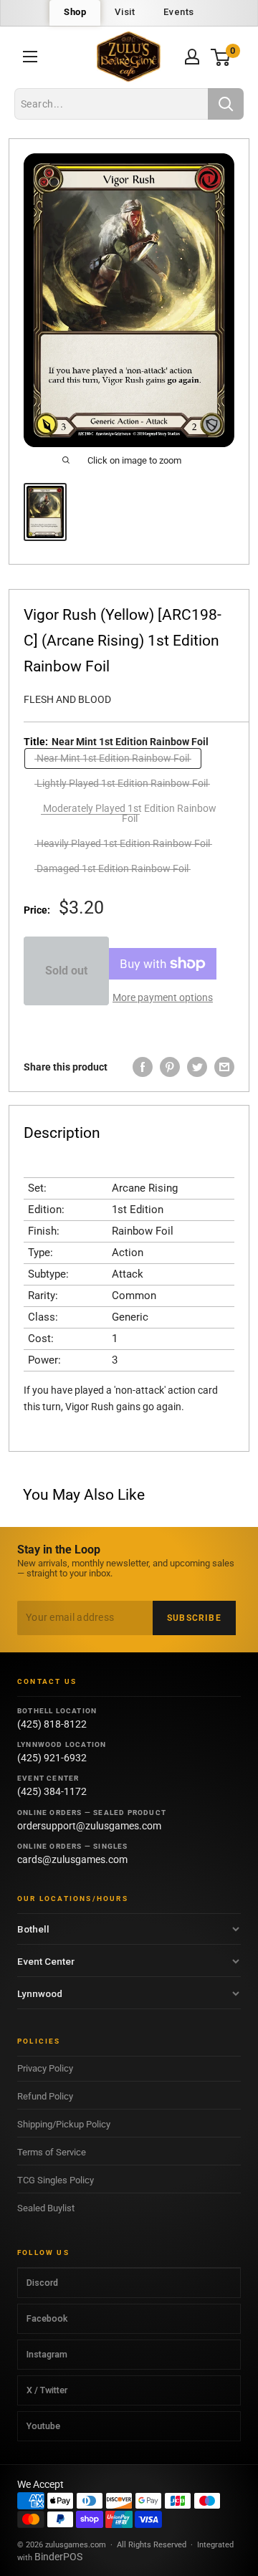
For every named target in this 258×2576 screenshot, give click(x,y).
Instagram (47, 2354)
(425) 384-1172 (52, 1791)
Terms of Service (52, 2152)
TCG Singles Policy (56, 2180)
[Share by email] (224, 1067)
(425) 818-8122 (52, 1724)
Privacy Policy (45, 2068)
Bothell (33, 1929)
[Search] (226, 104)
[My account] (192, 57)
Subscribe (194, 1618)
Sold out (66, 971)
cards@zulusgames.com (72, 1859)
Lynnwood (40, 1993)
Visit (125, 12)
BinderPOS (58, 2557)
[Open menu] (30, 57)
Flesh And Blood (67, 699)
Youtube (43, 2426)
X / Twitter (47, 2390)
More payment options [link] (163, 997)
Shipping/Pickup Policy (64, 2124)
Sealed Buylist (46, 2208)
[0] (221, 57)
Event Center (46, 1961)
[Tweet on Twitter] (197, 1067)
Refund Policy (45, 2096)
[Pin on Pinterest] (170, 1067)
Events (179, 12)
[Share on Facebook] (143, 1067)
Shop (75, 12)
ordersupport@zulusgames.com (89, 1826)
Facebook (47, 2318)
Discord (42, 2283)
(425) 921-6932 (52, 1758)
